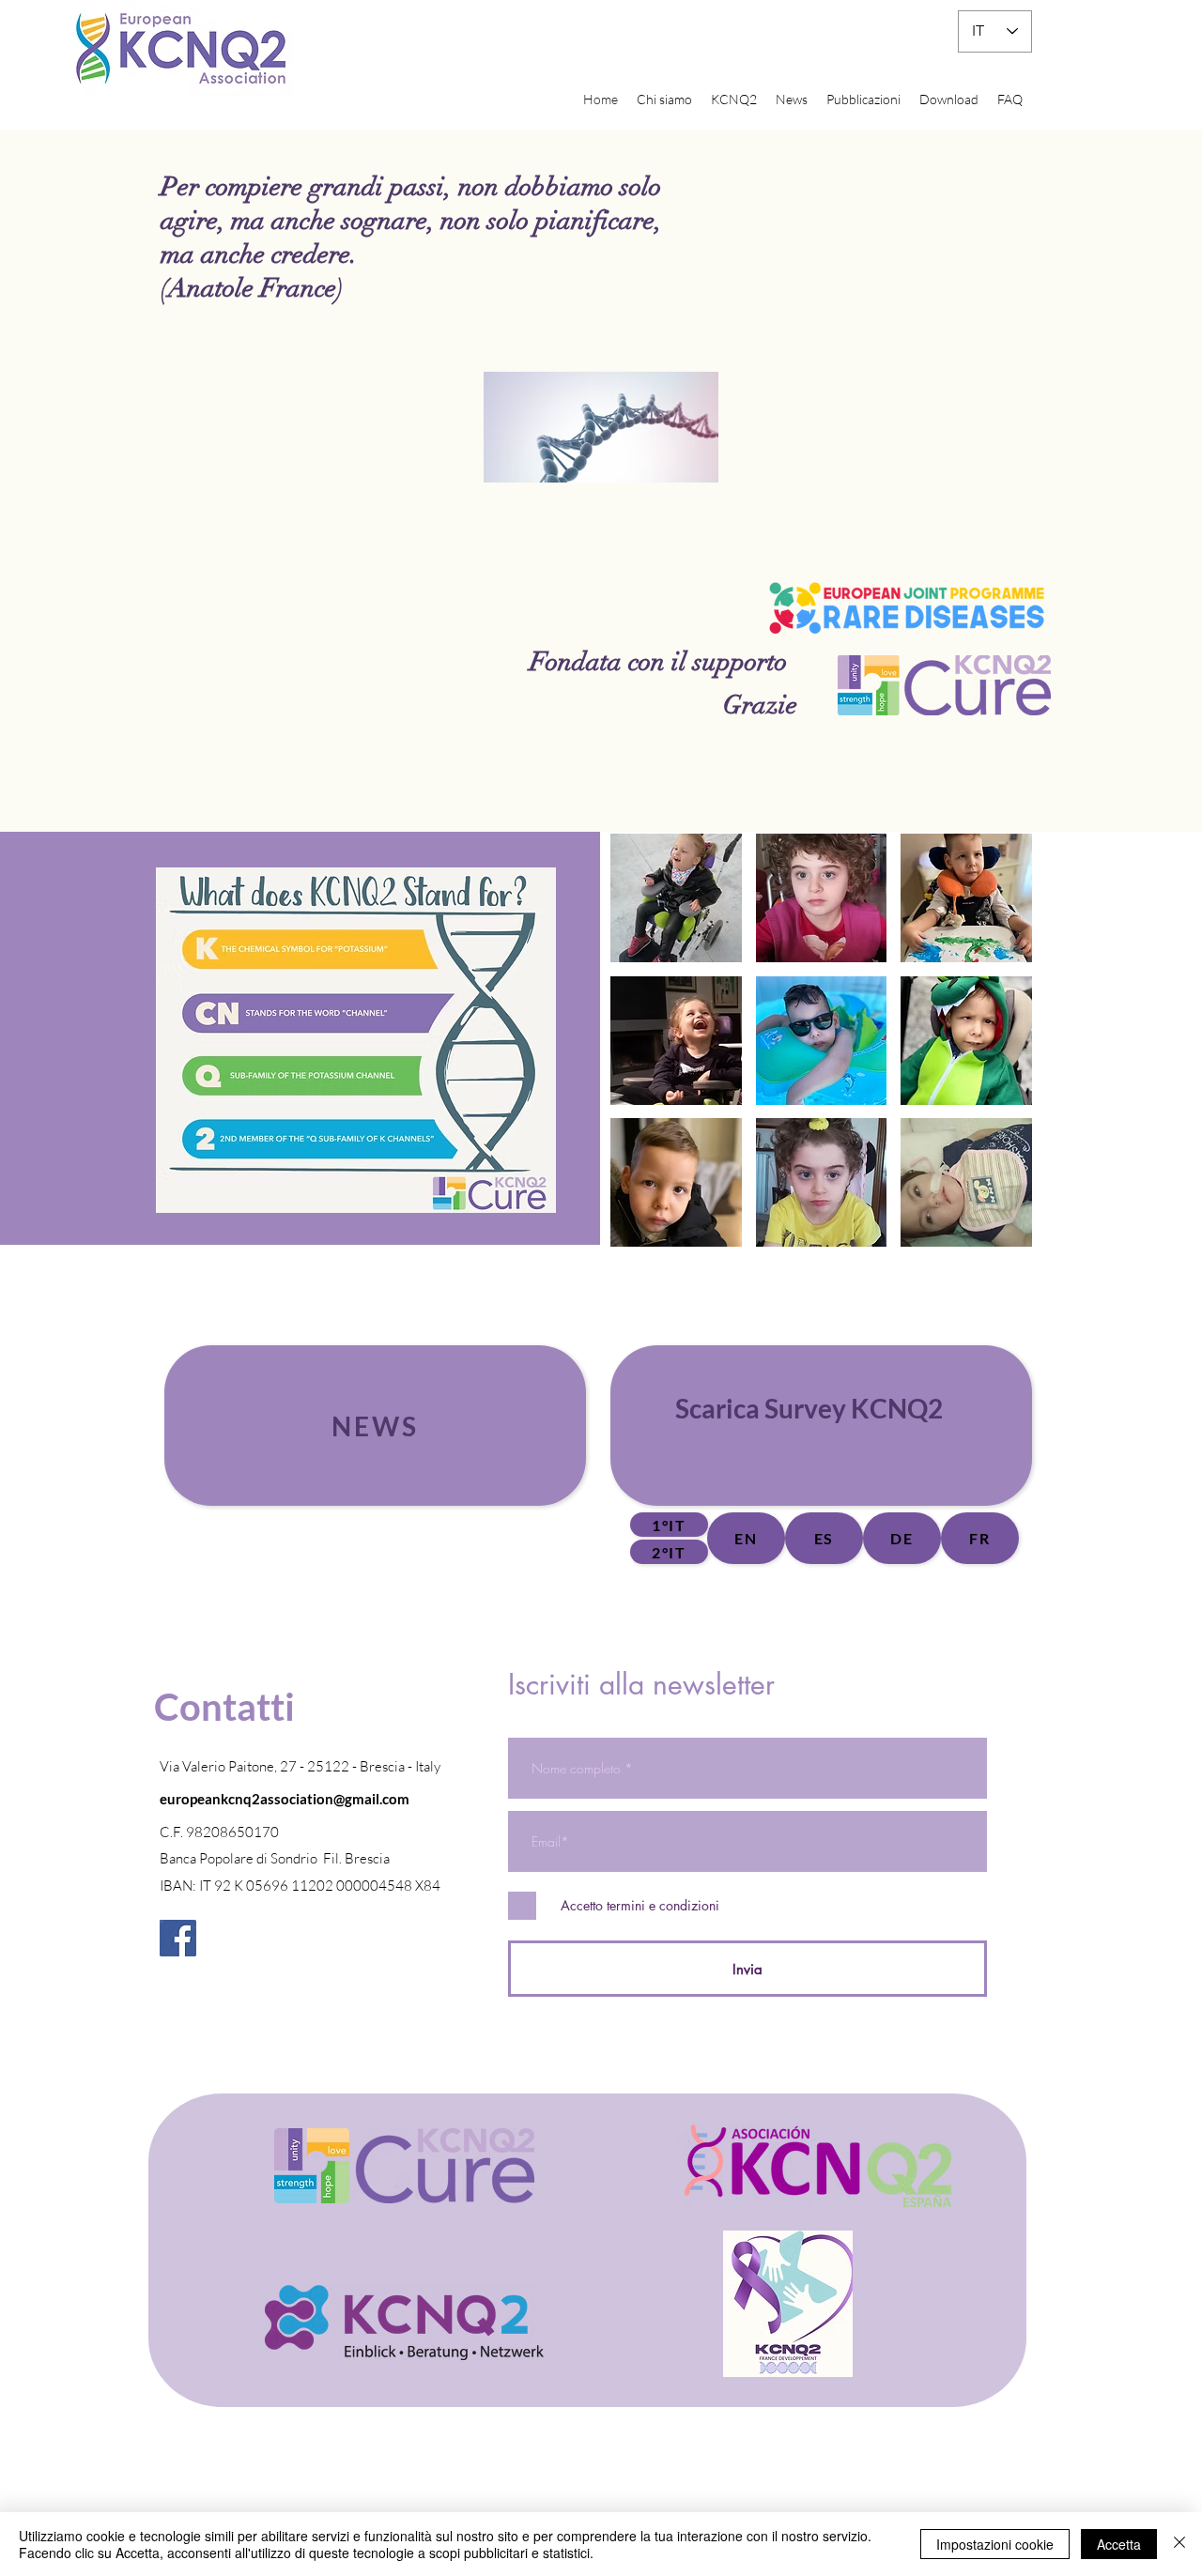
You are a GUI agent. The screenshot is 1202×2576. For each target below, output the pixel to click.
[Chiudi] (1179, 2544)
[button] (676, 898)
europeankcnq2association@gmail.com (285, 1799)
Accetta (1119, 2544)
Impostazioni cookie (995, 2544)
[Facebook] (178, 1938)
